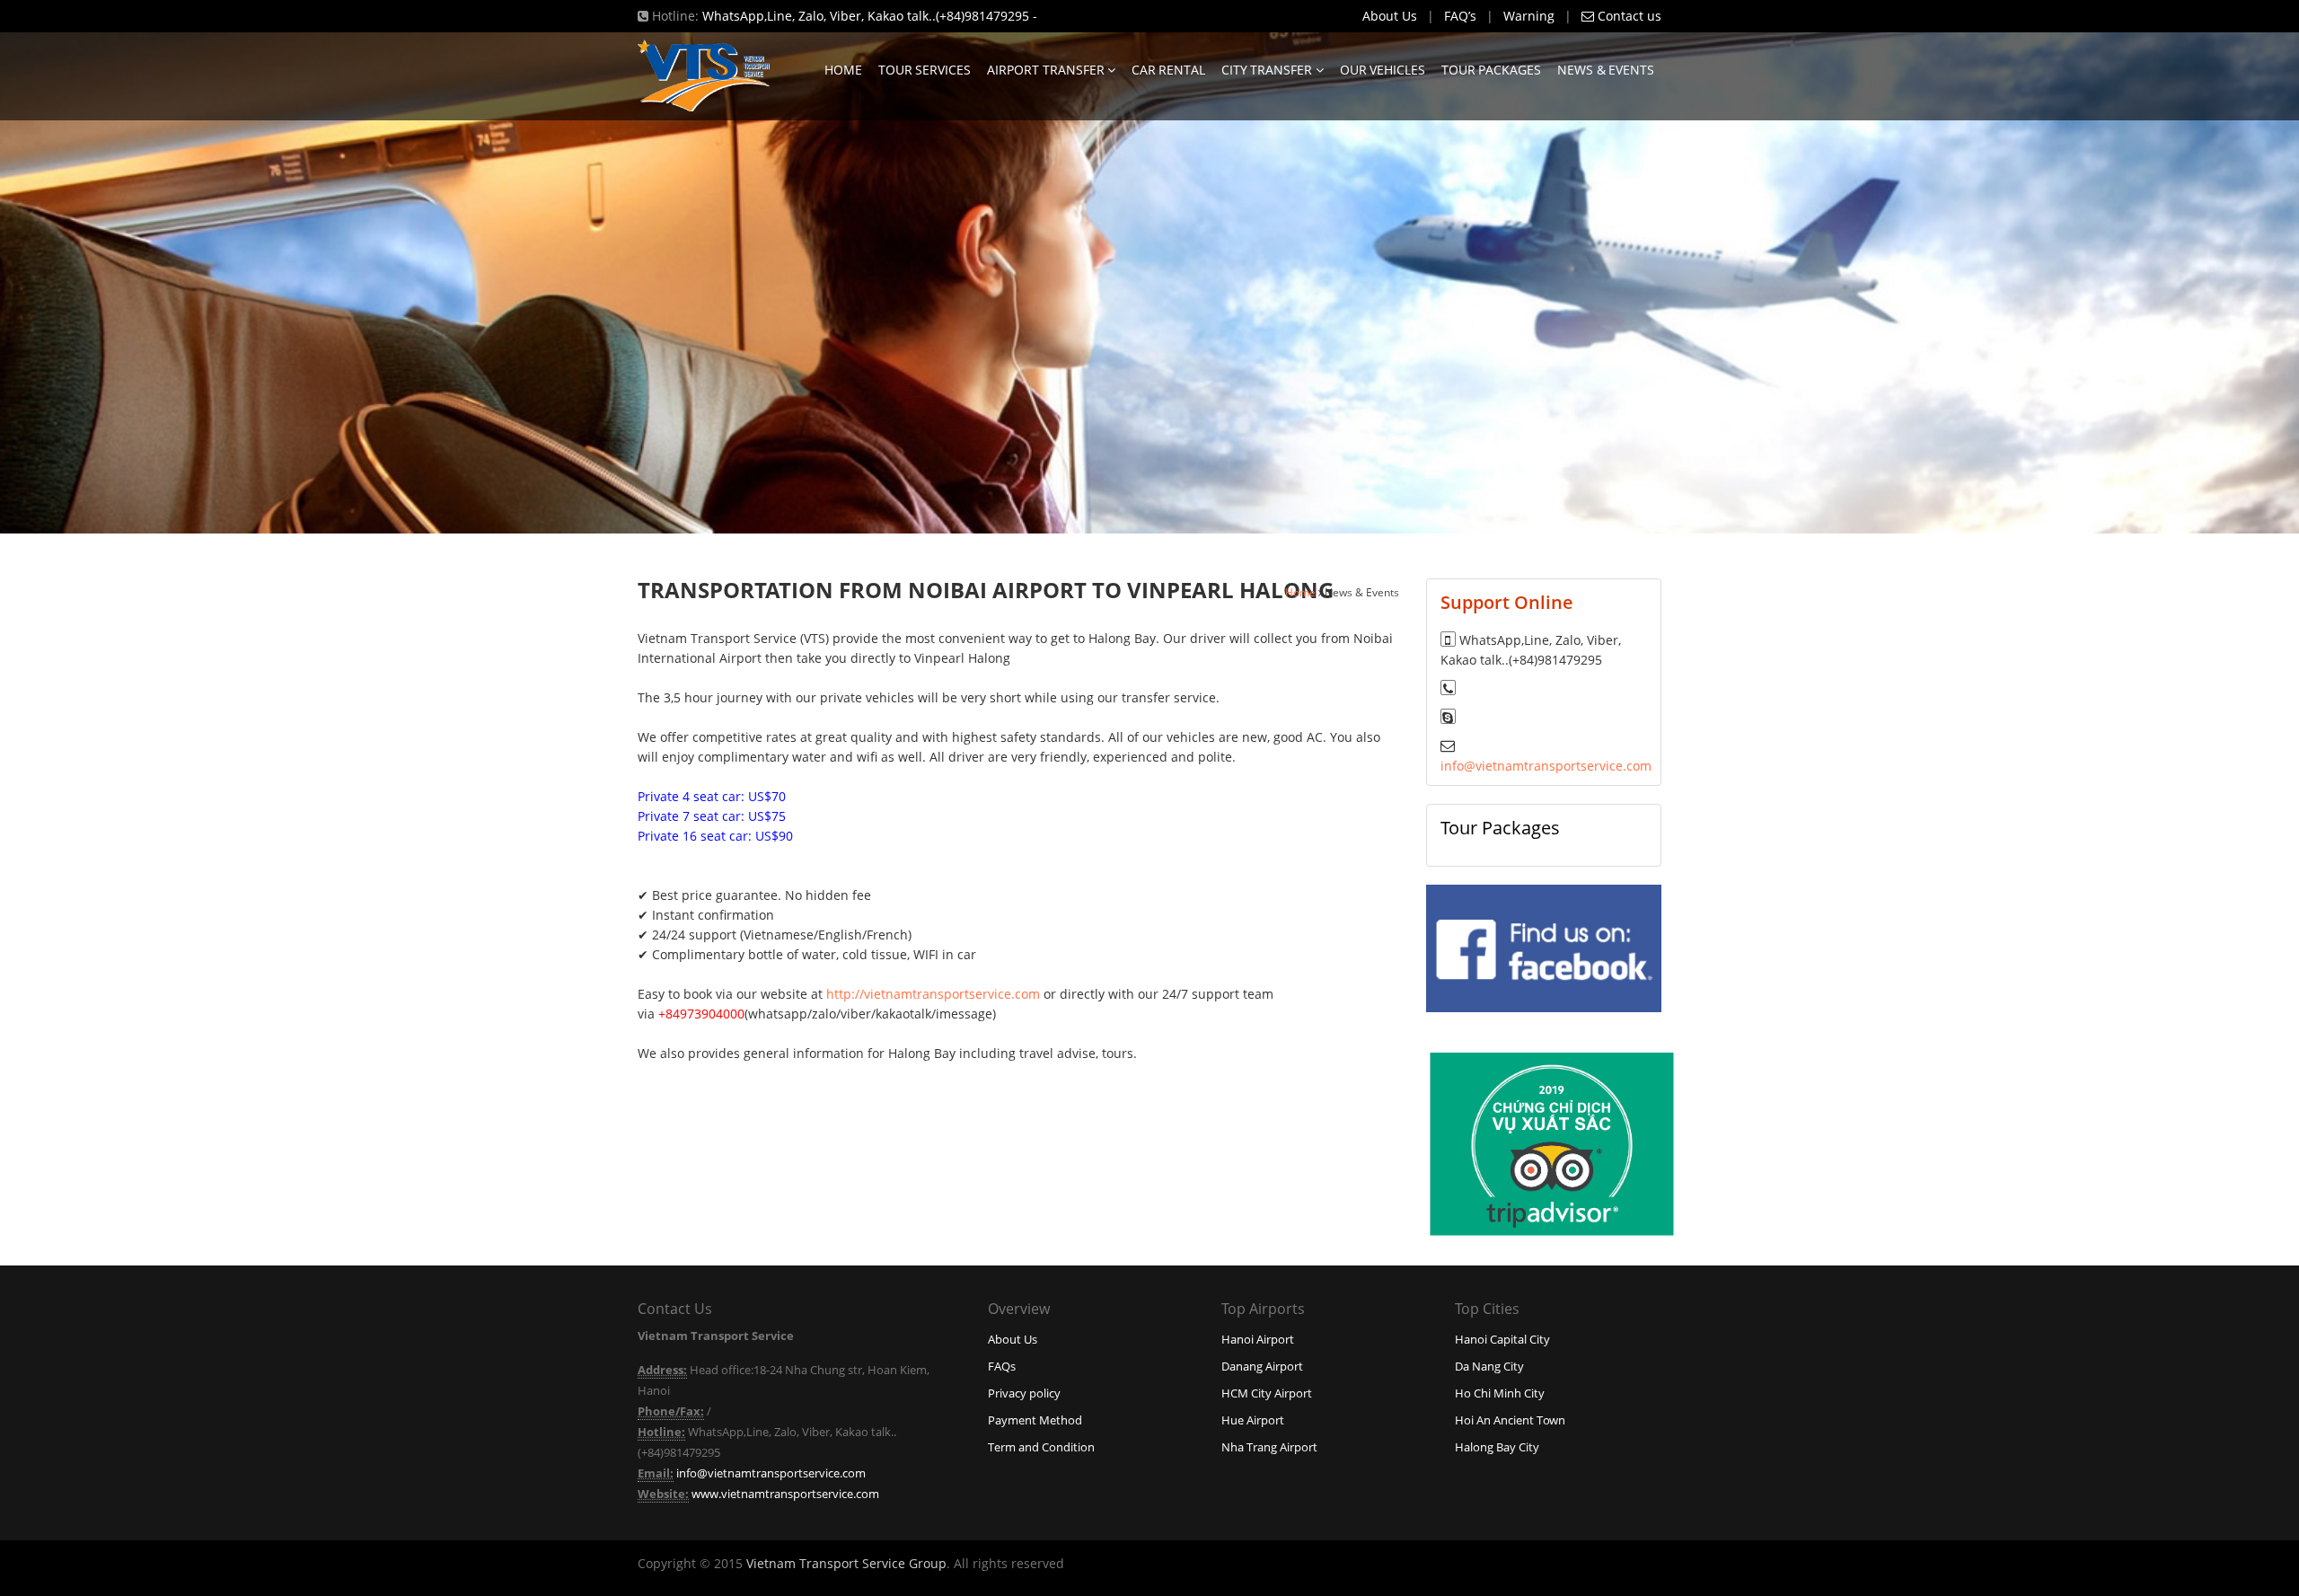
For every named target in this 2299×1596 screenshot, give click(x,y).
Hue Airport (1253, 1420)
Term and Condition (1041, 1447)
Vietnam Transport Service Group (846, 1563)
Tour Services (925, 70)
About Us (1390, 16)
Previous (65, 284)
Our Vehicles (1383, 70)
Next (2234, 284)
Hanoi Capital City (1502, 1339)
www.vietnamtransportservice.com (785, 1494)
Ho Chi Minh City (1500, 1393)
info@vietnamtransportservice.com (1546, 766)
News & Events (1606, 70)
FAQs (1002, 1366)
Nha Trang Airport (1269, 1447)
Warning (1529, 16)
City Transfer (1268, 70)
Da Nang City (1489, 1366)
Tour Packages (1491, 70)
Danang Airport (1262, 1366)
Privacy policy (1024, 1393)
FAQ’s (1460, 16)
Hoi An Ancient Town (1510, 1420)
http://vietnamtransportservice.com (933, 994)
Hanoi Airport (1258, 1339)
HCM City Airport (1267, 1393)
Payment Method (1035, 1420)
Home (843, 70)
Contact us (1628, 16)
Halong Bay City (1497, 1447)
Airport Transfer (1047, 70)
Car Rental (1168, 70)
